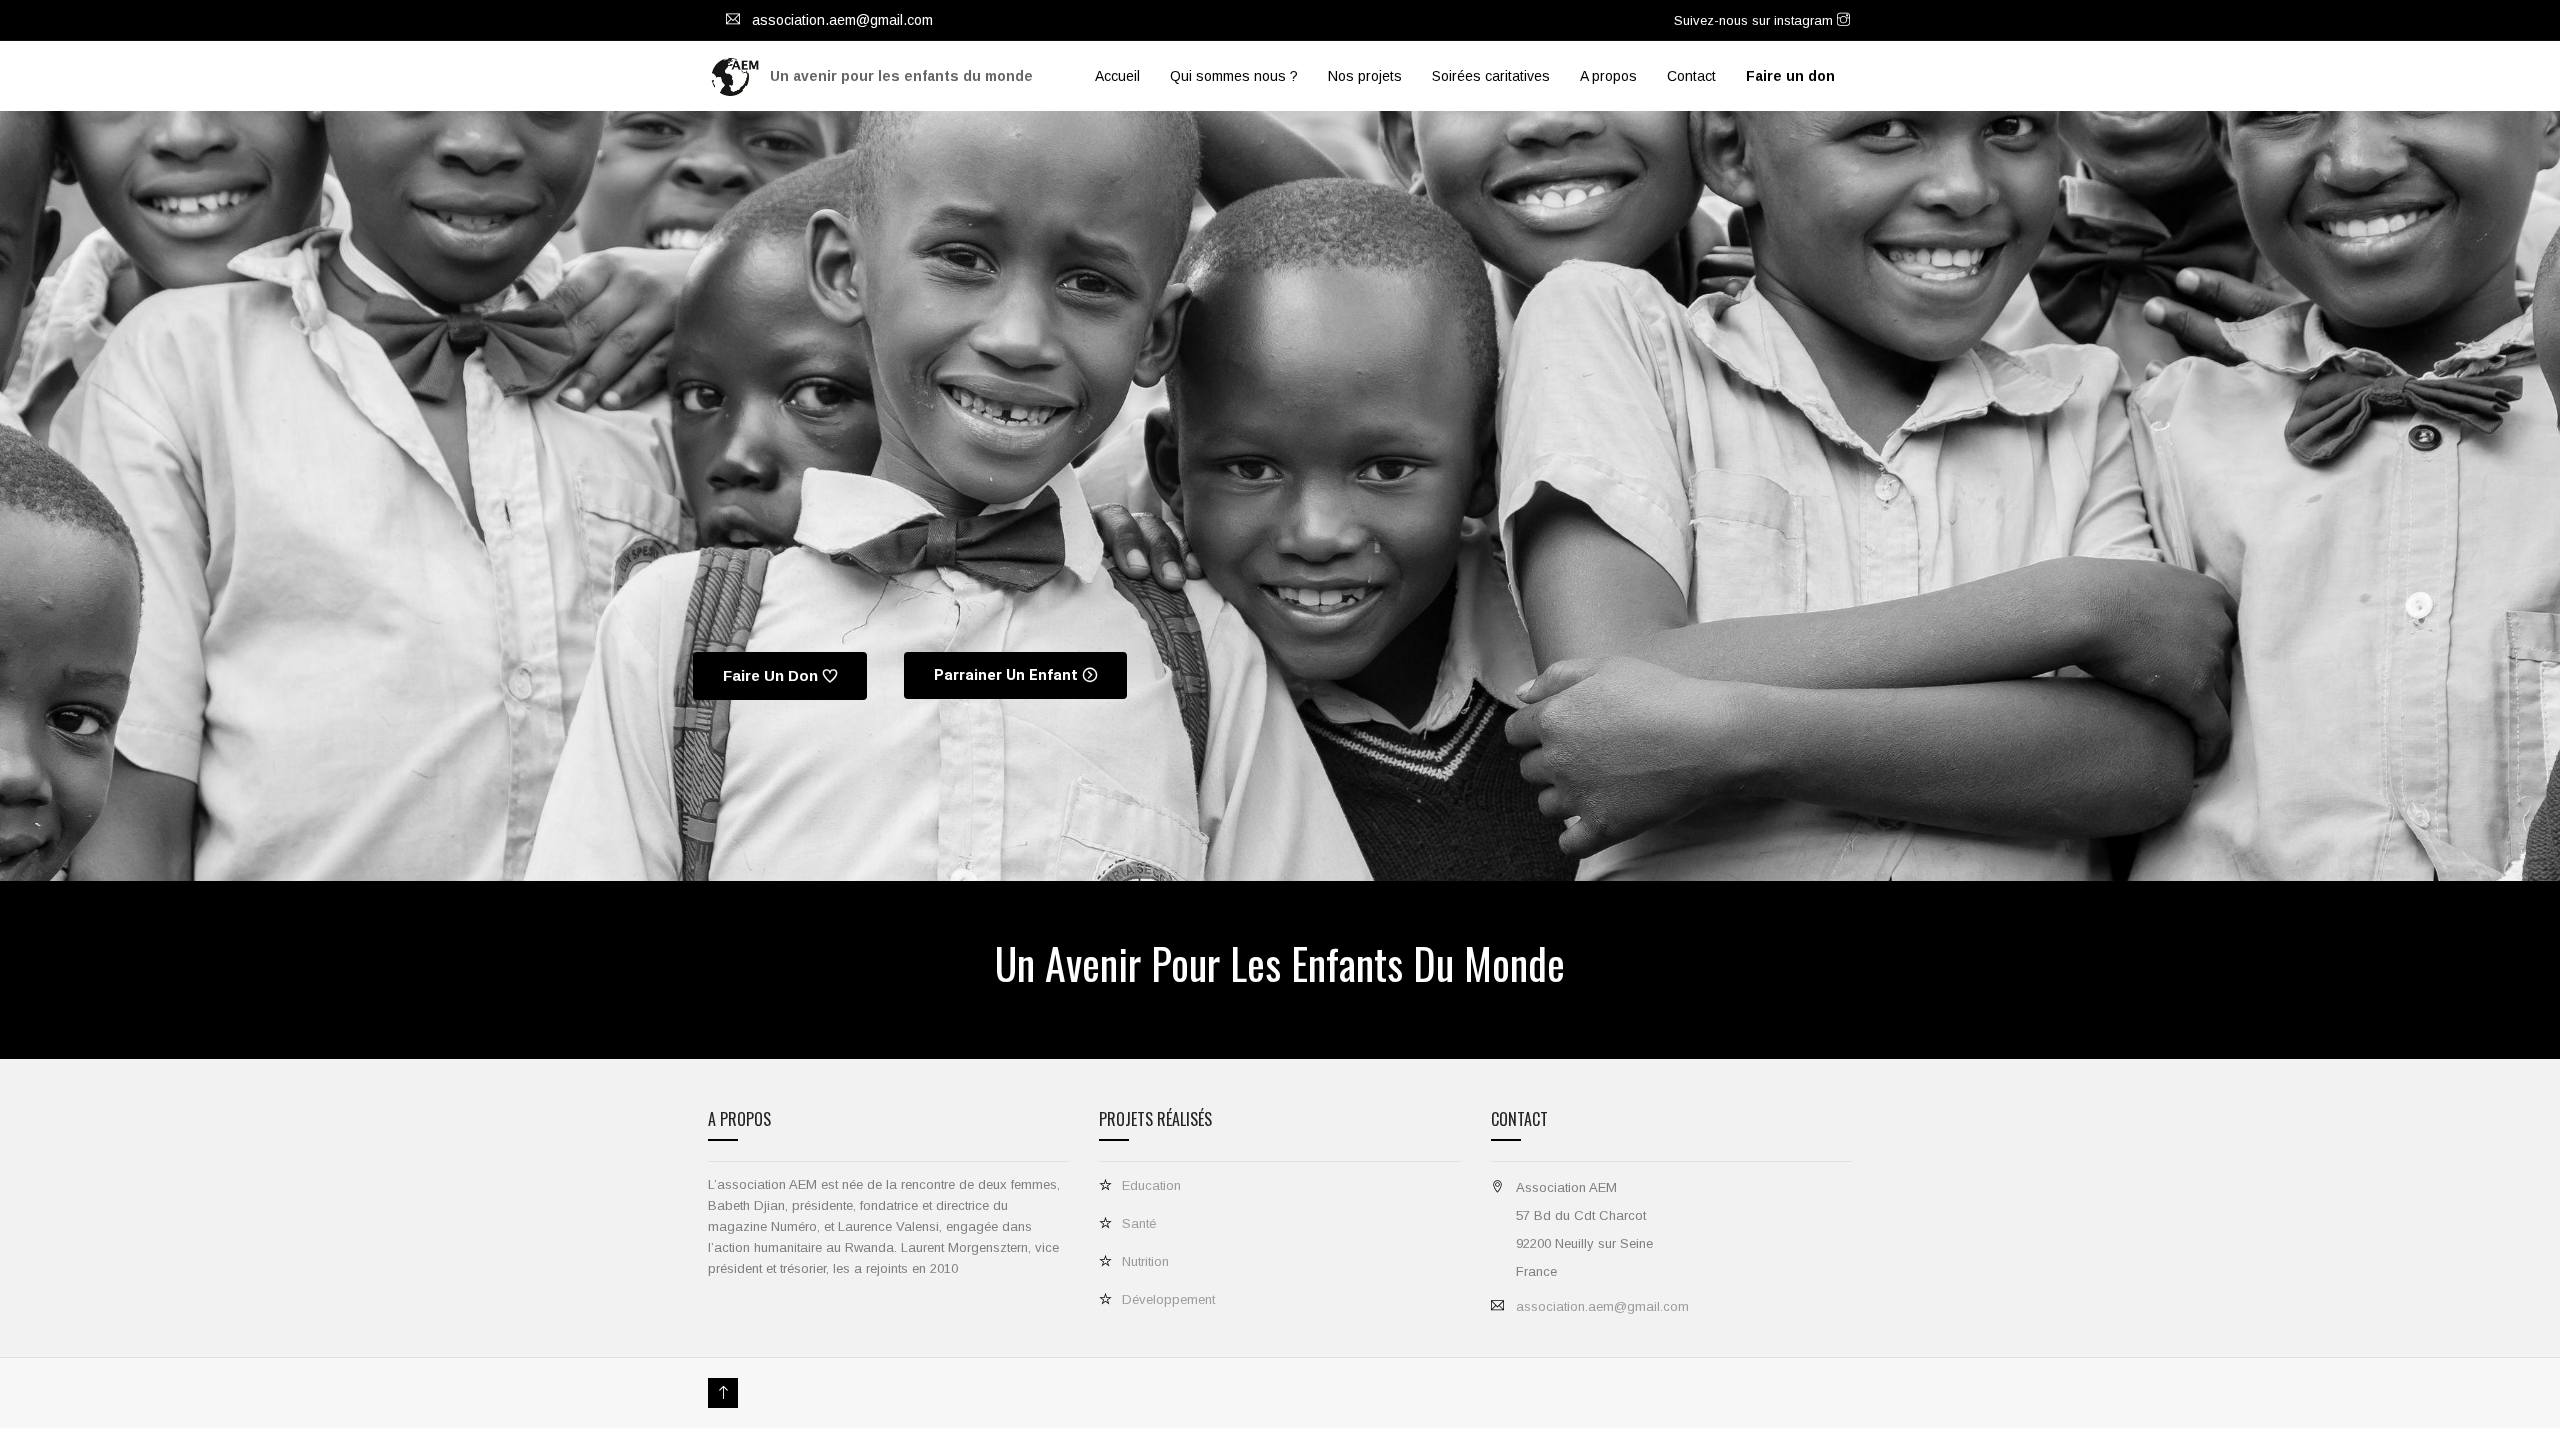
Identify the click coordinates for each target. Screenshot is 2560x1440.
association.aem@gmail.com (1602, 1306)
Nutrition (1145, 1261)
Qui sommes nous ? (1234, 76)
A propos (1608, 76)
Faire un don (770, 675)
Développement (1168, 1299)
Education (1151, 1185)
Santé (1139, 1223)
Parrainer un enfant (1006, 675)
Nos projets (1365, 76)
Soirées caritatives (1491, 76)
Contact (1691, 76)
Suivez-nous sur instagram (1755, 20)
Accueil (1117, 76)
